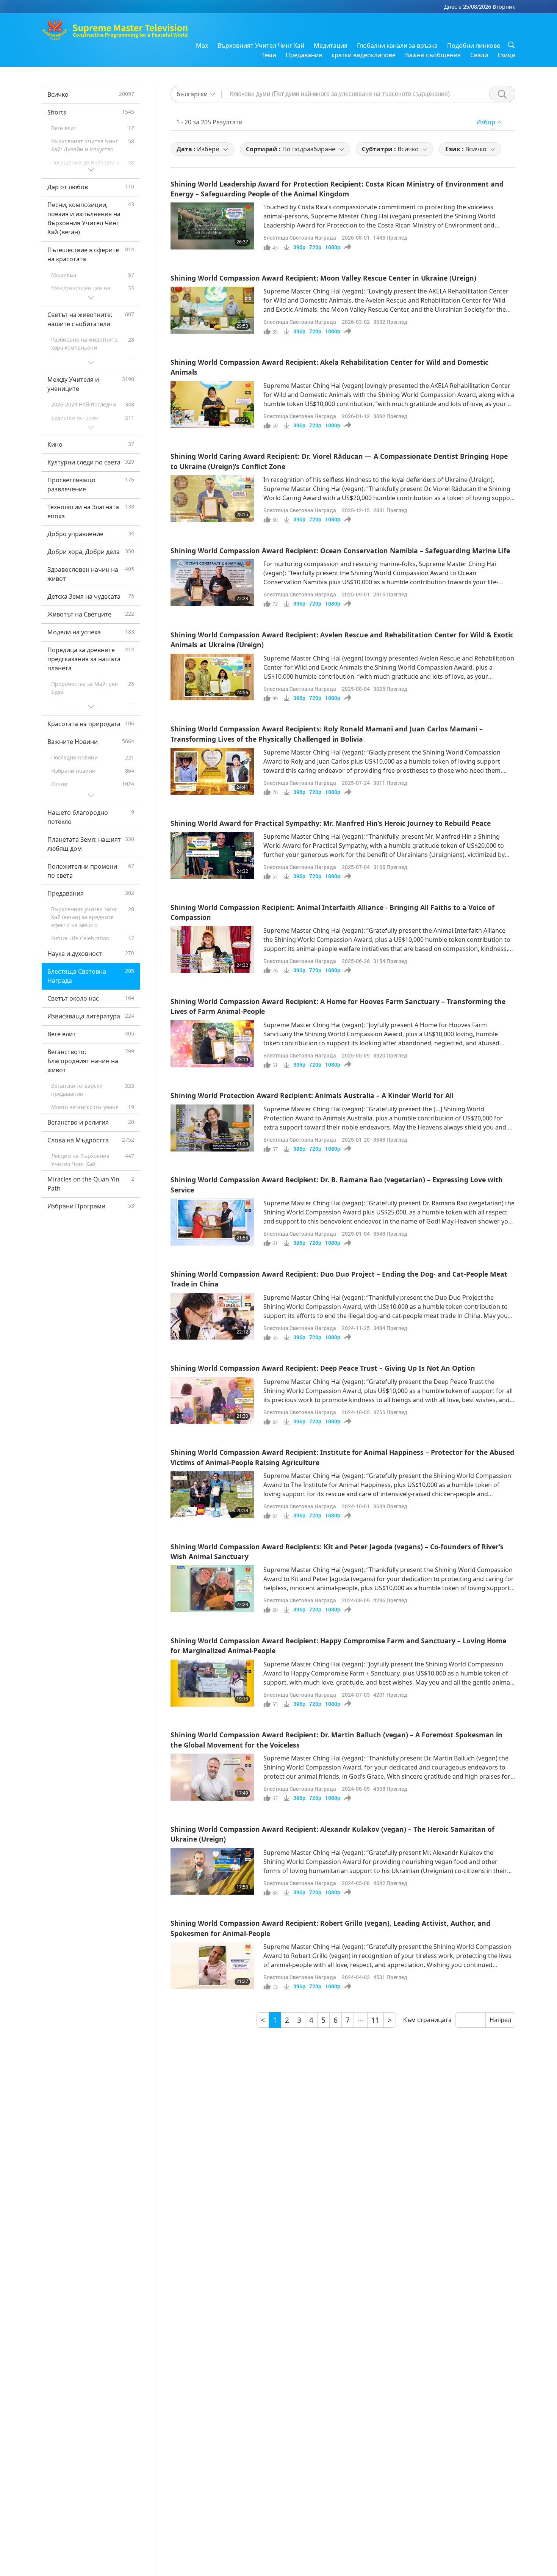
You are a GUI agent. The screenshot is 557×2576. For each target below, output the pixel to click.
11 (376, 2020)
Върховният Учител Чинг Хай (261, 45)
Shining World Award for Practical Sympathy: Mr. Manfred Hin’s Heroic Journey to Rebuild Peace (331, 823)
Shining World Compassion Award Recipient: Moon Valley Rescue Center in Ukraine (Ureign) (323, 278)
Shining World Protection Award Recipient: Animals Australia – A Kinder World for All (312, 1095)
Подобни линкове (474, 45)
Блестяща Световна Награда (300, 238)
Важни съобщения (433, 55)
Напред (500, 2020)
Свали (479, 55)
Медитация (331, 45)
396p (299, 247)
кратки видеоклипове (364, 55)
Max (202, 45)
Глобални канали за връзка (397, 45)
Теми (269, 55)
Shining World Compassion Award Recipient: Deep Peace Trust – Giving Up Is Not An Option (323, 1368)
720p (315, 247)
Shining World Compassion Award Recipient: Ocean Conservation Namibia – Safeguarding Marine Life (340, 551)
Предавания (304, 55)
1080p (333, 247)
